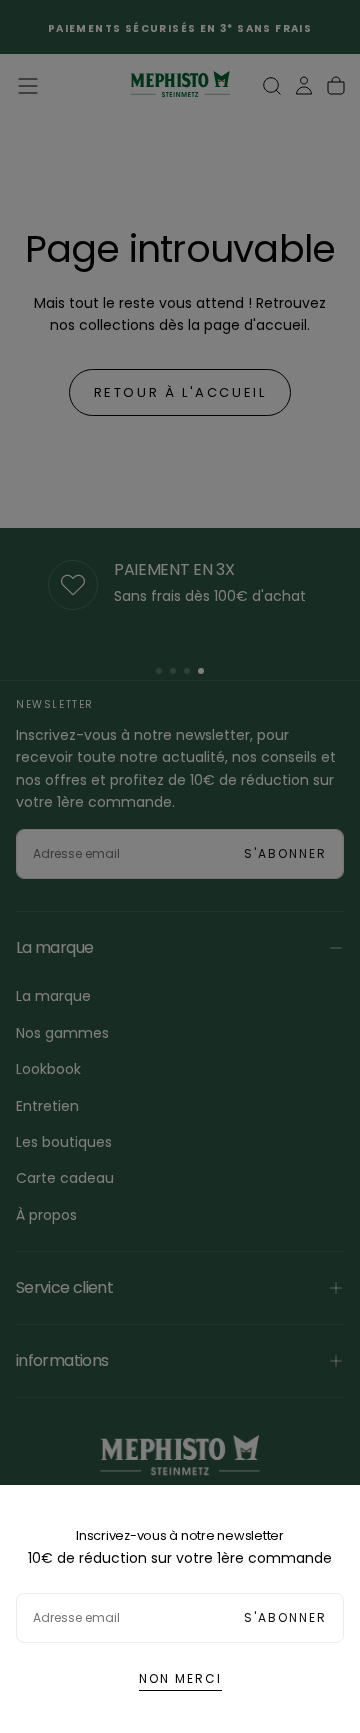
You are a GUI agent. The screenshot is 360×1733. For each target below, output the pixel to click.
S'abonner (285, 1617)
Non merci (180, 1678)
